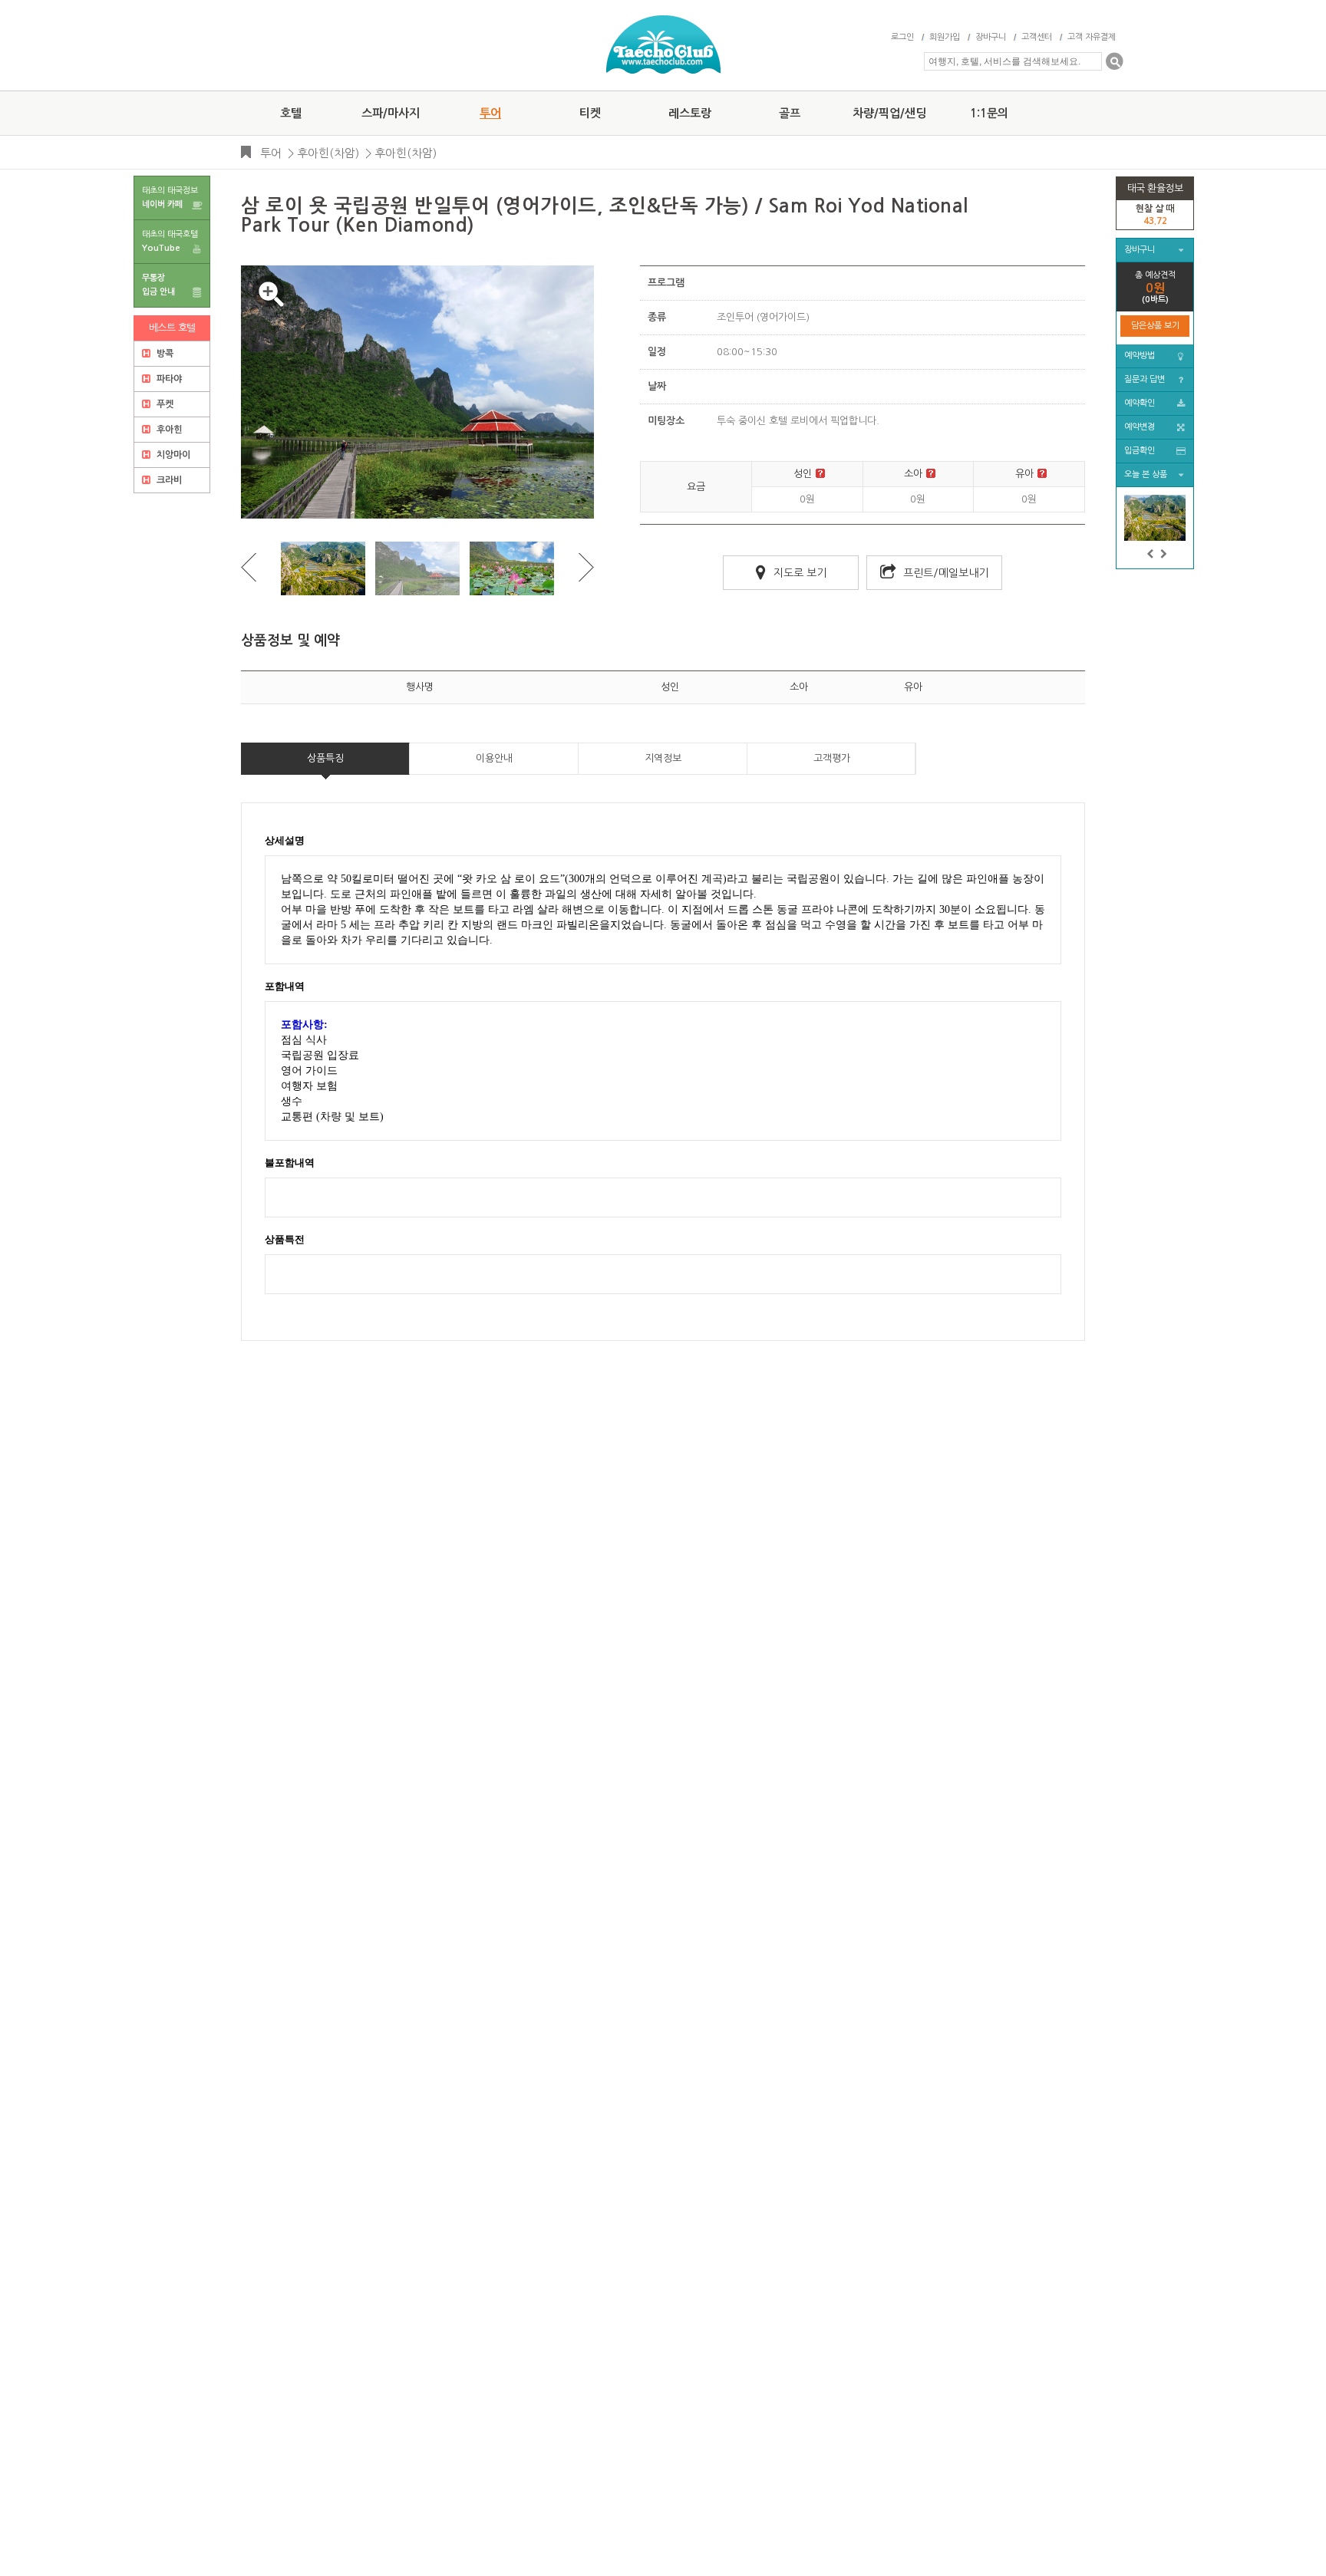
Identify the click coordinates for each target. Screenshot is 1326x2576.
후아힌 (168, 430)
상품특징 (325, 758)
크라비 (168, 480)
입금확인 (1140, 451)
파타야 (168, 379)
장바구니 (991, 37)
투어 (490, 113)
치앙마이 (172, 455)
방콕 (164, 354)
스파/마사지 (391, 113)
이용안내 (494, 758)
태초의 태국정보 (170, 198)
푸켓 (164, 404)
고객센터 (1037, 37)
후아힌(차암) (328, 153)
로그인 (902, 37)
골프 (790, 113)
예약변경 (1140, 427)
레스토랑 (690, 113)
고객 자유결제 (1092, 37)
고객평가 (832, 758)
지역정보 (663, 758)
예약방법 (1140, 356)
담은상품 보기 (1155, 326)
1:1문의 (989, 113)
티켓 (590, 113)
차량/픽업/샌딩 (889, 113)
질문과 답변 (1145, 379)
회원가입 (945, 37)
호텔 (291, 113)
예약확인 (1140, 403)
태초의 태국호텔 (170, 241)
